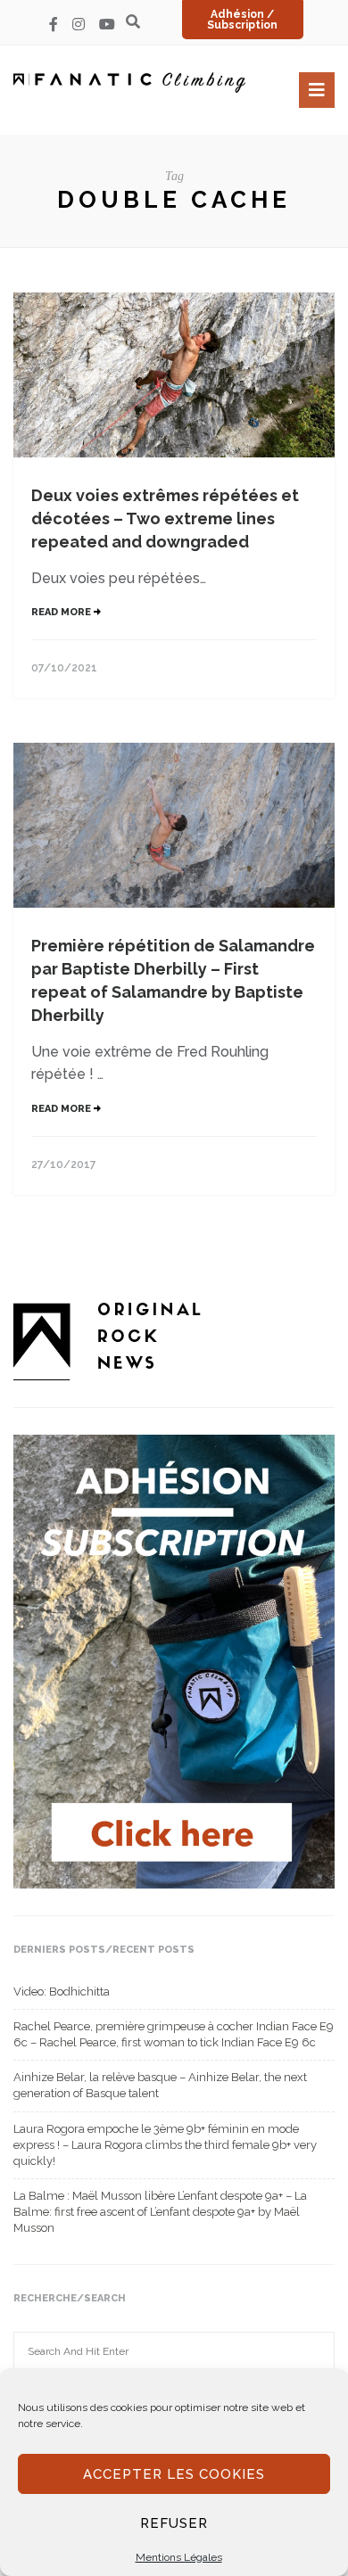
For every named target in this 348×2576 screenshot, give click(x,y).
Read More (62, 612)
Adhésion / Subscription (242, 20)
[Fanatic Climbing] (129, 82)
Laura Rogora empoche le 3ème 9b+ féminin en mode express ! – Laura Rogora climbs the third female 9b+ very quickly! (165, 2145)
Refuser (174, 2523)
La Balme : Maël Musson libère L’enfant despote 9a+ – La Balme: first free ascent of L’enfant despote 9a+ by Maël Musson (160, 2212)
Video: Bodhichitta (62, 1992)
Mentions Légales (179, 2557)
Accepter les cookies (174, 2474)
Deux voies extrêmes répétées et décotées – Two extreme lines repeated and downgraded (165, 518)
